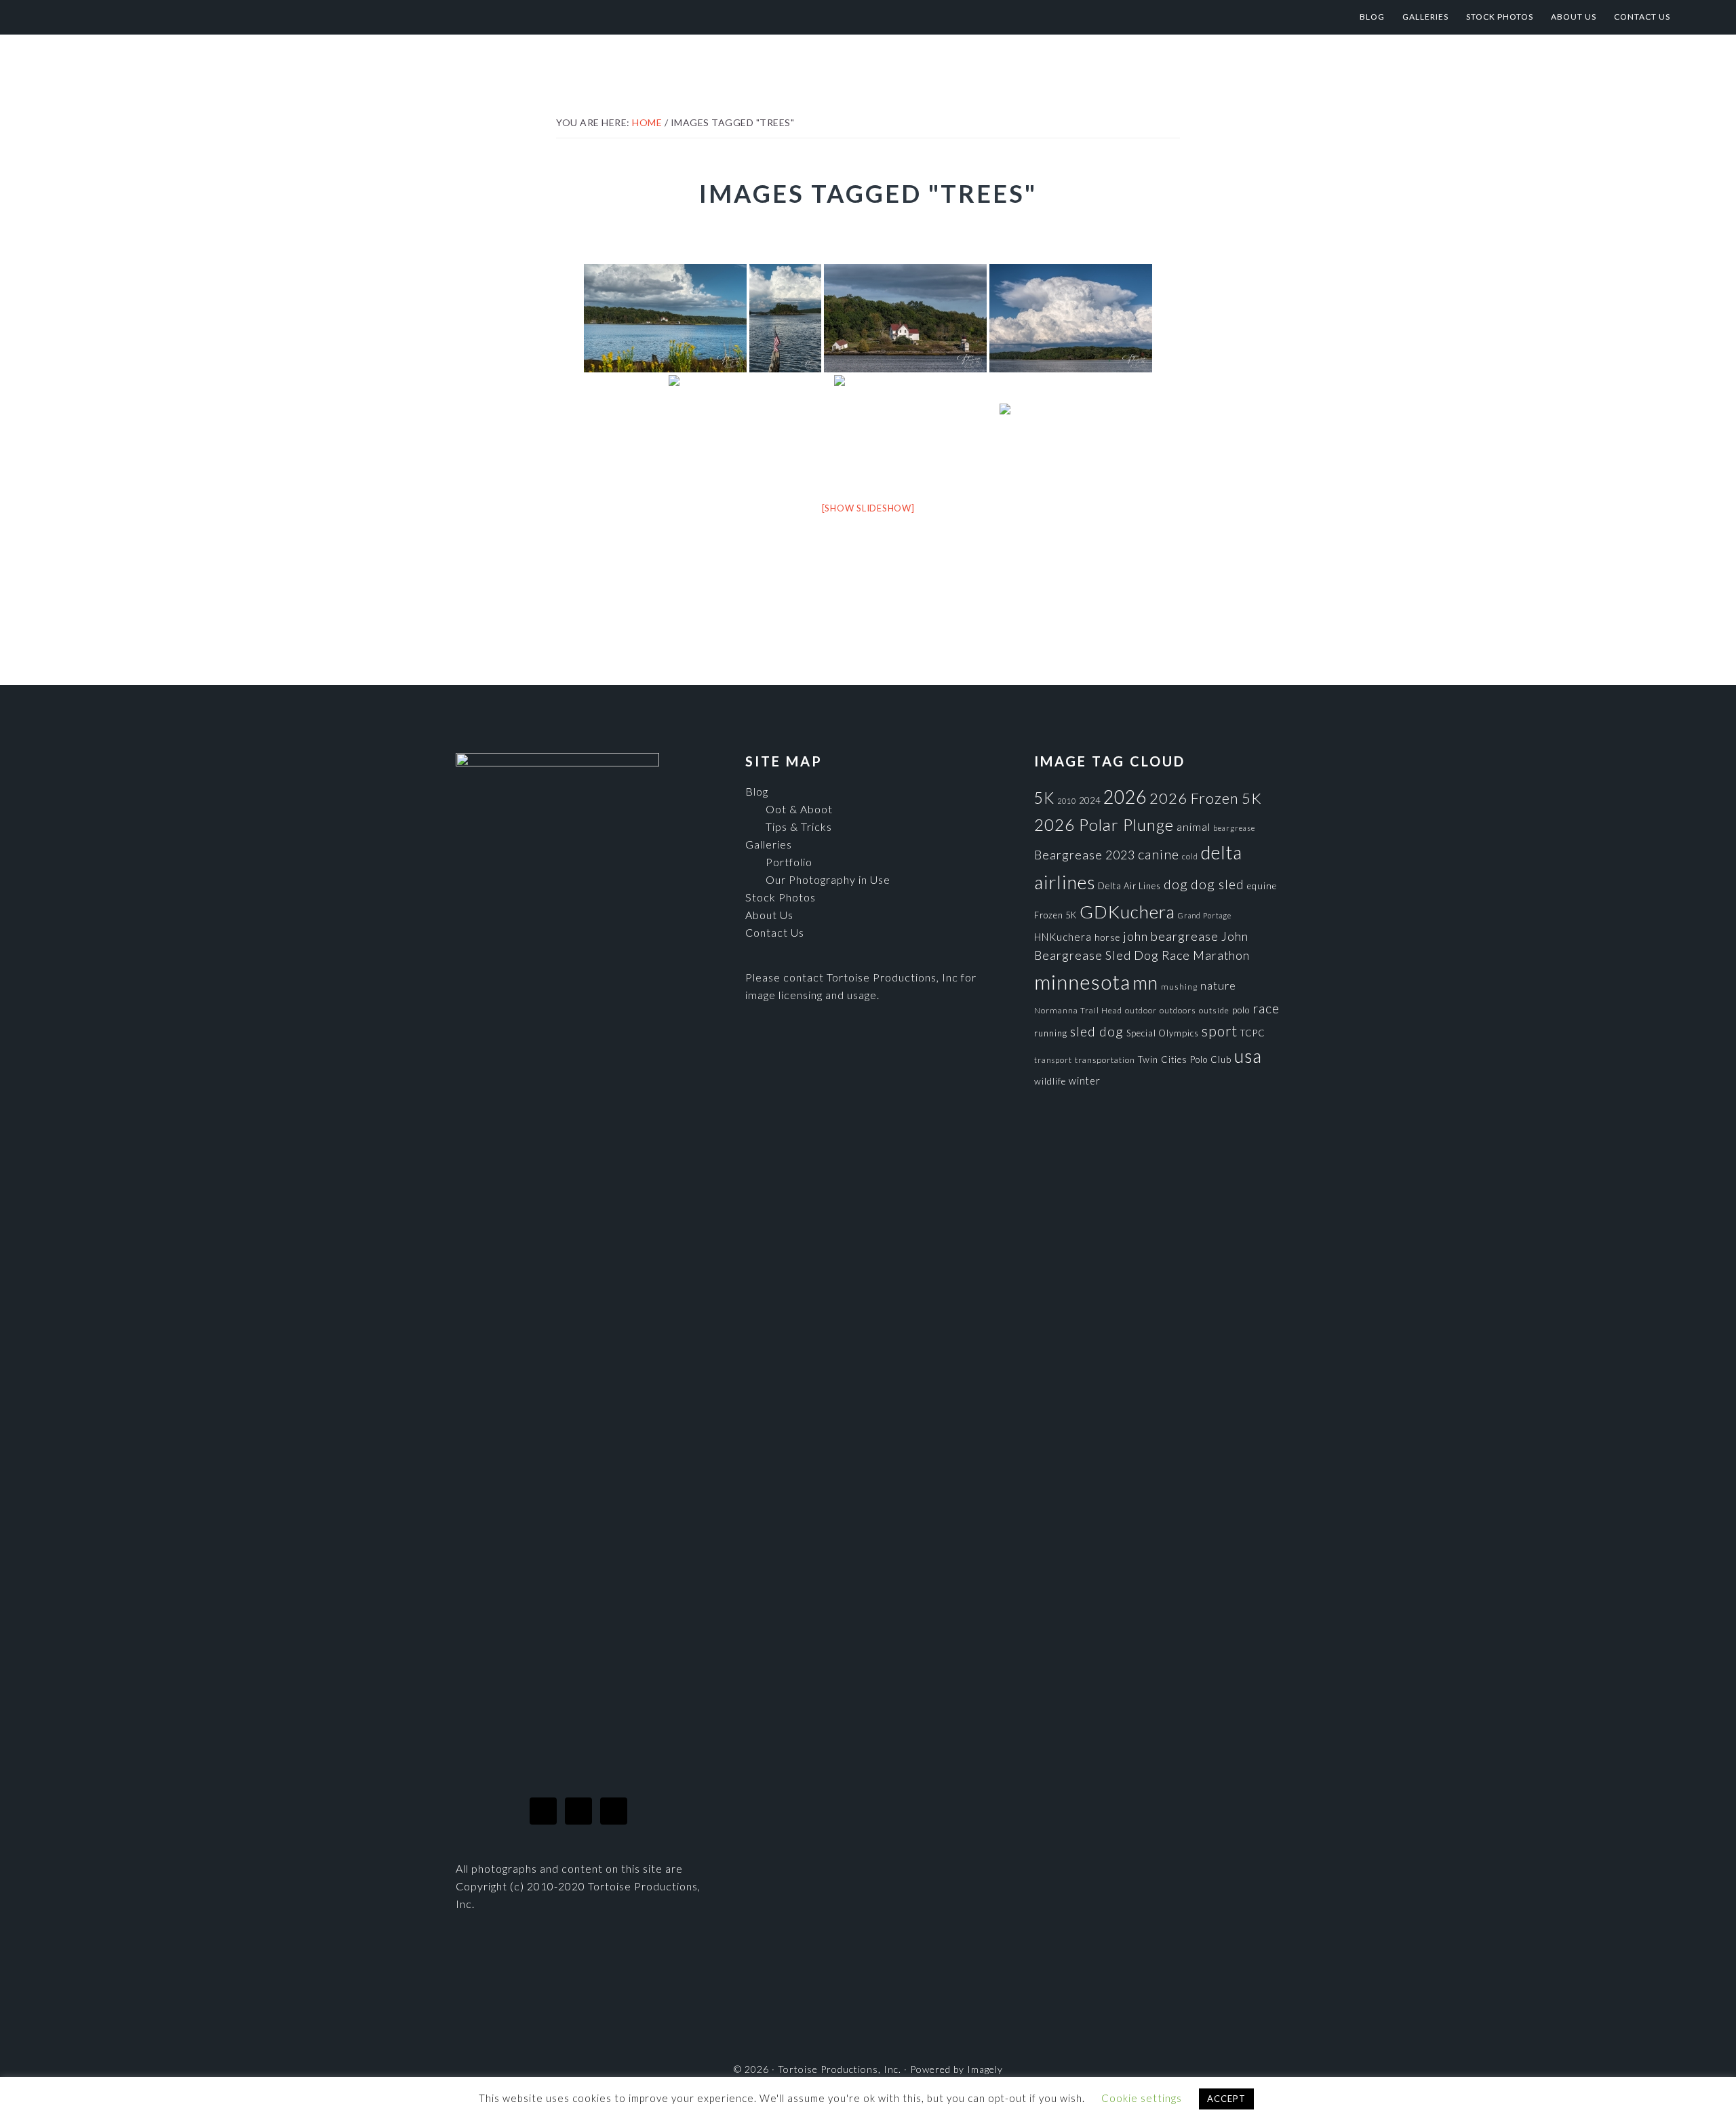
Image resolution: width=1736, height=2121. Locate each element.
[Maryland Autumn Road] (750, 429)
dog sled (1218, 884)
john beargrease (1171, 936)
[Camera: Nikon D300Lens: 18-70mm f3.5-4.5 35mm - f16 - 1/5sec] (1033, 429)
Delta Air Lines (1129, 886)
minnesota (1082, 982)
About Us (769, 915)
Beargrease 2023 (1085, 855)
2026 (1125, 797)
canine (1159, 854)
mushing (1179, 987)
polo (1241, 1010)
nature (1218, 985)
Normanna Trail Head (1078, 1010)
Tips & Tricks (799, 826)
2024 (1090, 800)
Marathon (1221, 955)
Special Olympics (1163, 1033)
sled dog (1097, 1031)
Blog (757, 791)
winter (1085, 1081)
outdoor (1141, 1010)
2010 (1067, 801)
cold (1190, 856)
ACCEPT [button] (1226, 2099)
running (1051, 1033)
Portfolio (789, 862)
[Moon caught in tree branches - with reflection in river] (915, 429)
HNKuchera (1063, 937)
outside (1214, 1010)
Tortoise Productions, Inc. (177, 17)
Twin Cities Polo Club (1185, 1059)
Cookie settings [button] (1142, 2098)
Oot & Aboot (799, 809)
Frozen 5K (1056, 915)
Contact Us (775, 932)
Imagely (985, 2069)
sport (1220, 1031)
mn (1146, 982)
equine (1262, 886)
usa (1248, 1056)
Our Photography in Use (828, 879)
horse (1107, 937)
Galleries (769, 844)
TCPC (1253, 1033)
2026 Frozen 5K (1206, 798)
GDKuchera (1127, 912)
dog (1176, 884)
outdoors (1178, 1010)
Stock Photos (781, 897)
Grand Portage (1205, 915)
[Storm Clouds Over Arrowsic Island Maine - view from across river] (1071, 318)
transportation (1105, 1060)
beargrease (1234, 828)
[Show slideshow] (868, 508)
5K (1044, 798)
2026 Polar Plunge (1104, 824)
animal (1193, 826)
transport (1053, 1060)
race (1266, 1008)
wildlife (1050, 1081)
